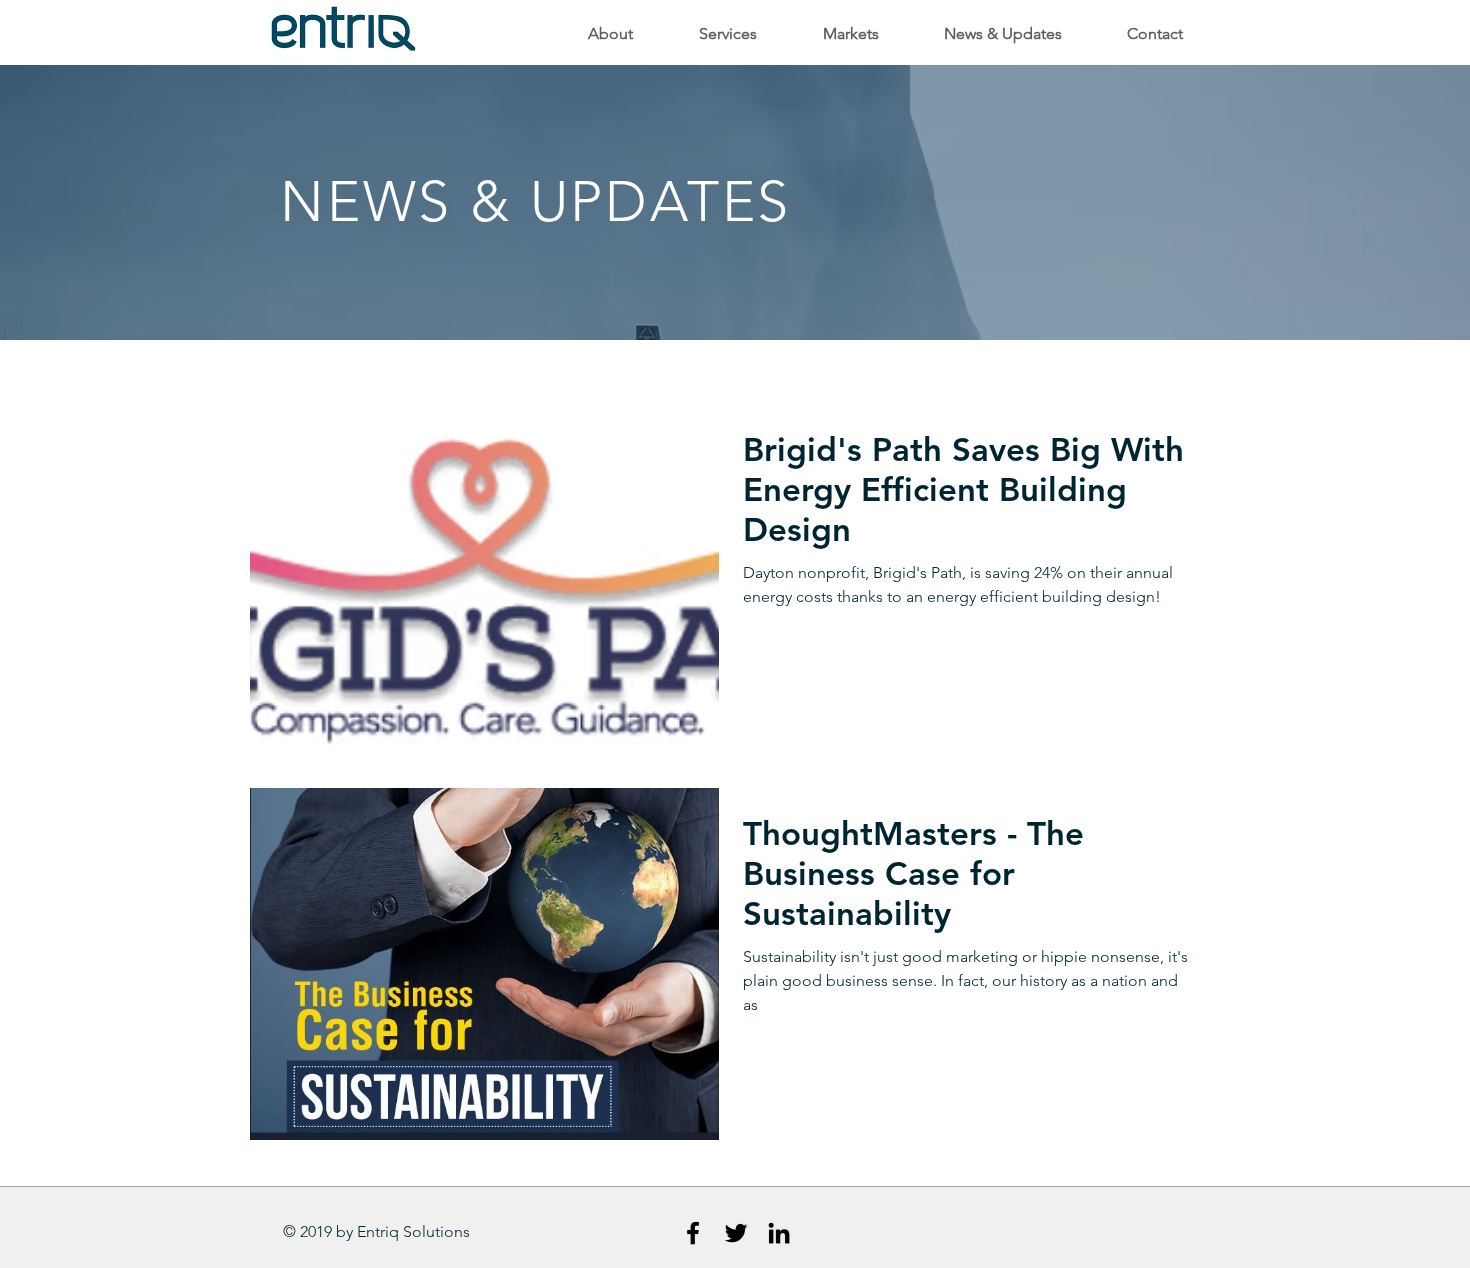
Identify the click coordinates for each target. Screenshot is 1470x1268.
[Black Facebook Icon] (693, 1233)
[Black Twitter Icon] (736, 1233)
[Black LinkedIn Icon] (779, 1233)
